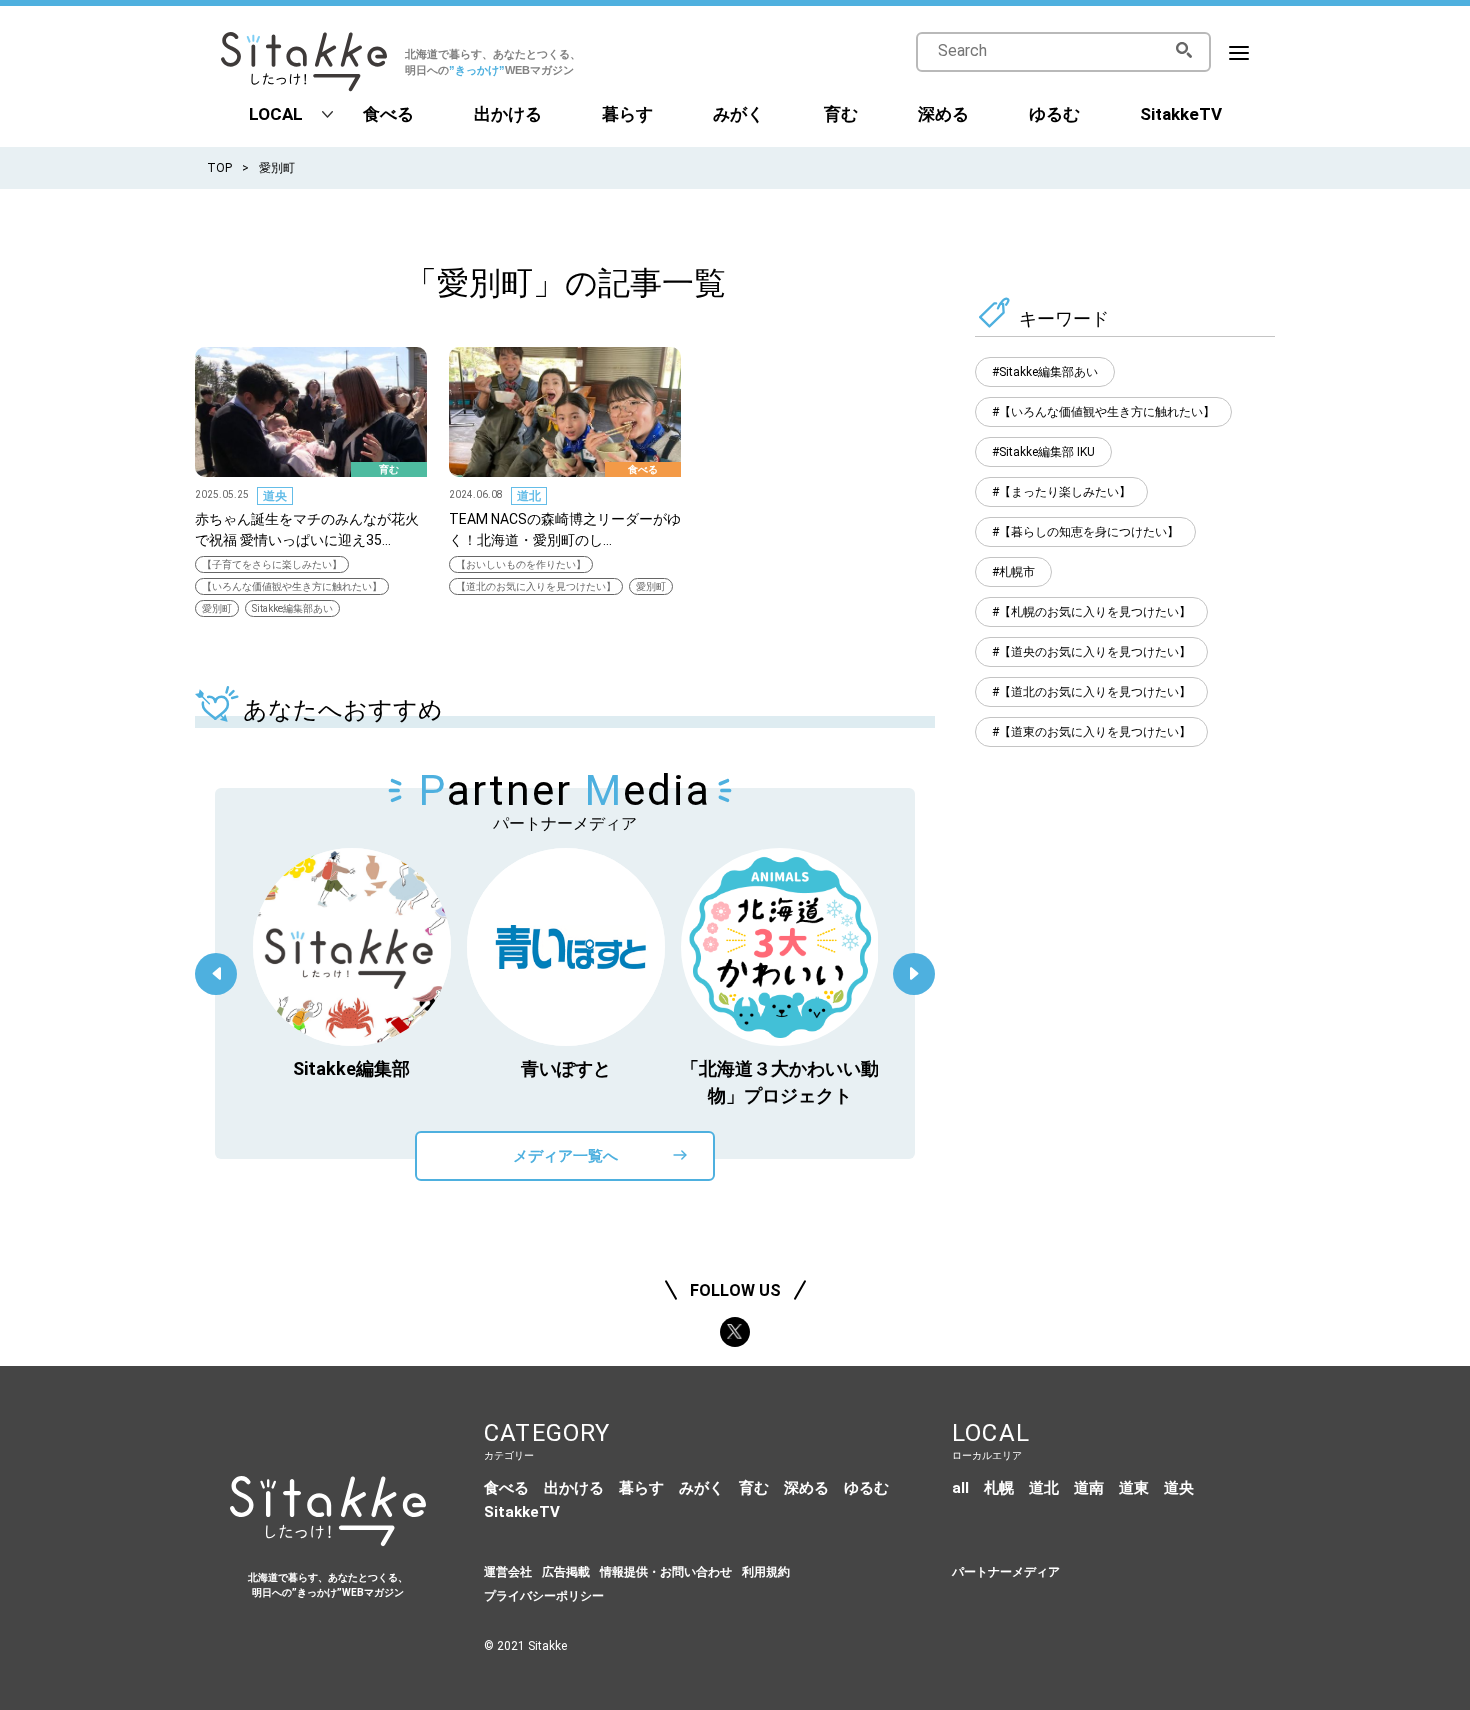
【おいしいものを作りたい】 (521, 564)
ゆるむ (1054, 114)
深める (943, 114)
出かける (508, 114)
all (960, 1488)
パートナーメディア (1006, 1572)
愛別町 (217, 608)
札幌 (999, 1488)
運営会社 (508, 1572)
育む (841, 114)
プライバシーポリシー (544, 1596)
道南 (1089, 1488)
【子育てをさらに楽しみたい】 (272, 564)
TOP (219, 168)
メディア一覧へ (565, 1156)
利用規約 (766, 1572)
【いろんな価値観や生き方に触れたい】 (292, 586)
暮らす (627, 114)
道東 (1134, 1488)
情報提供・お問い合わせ (666, 1572)
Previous (216, 974)
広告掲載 (566, 1572)
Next (914, 974)
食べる (388, 114)
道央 (275, 496)
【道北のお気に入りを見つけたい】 (536, 586)
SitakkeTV (1181, 114)
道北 (529, 496)
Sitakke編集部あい (292, 608)
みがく (738, 114)
